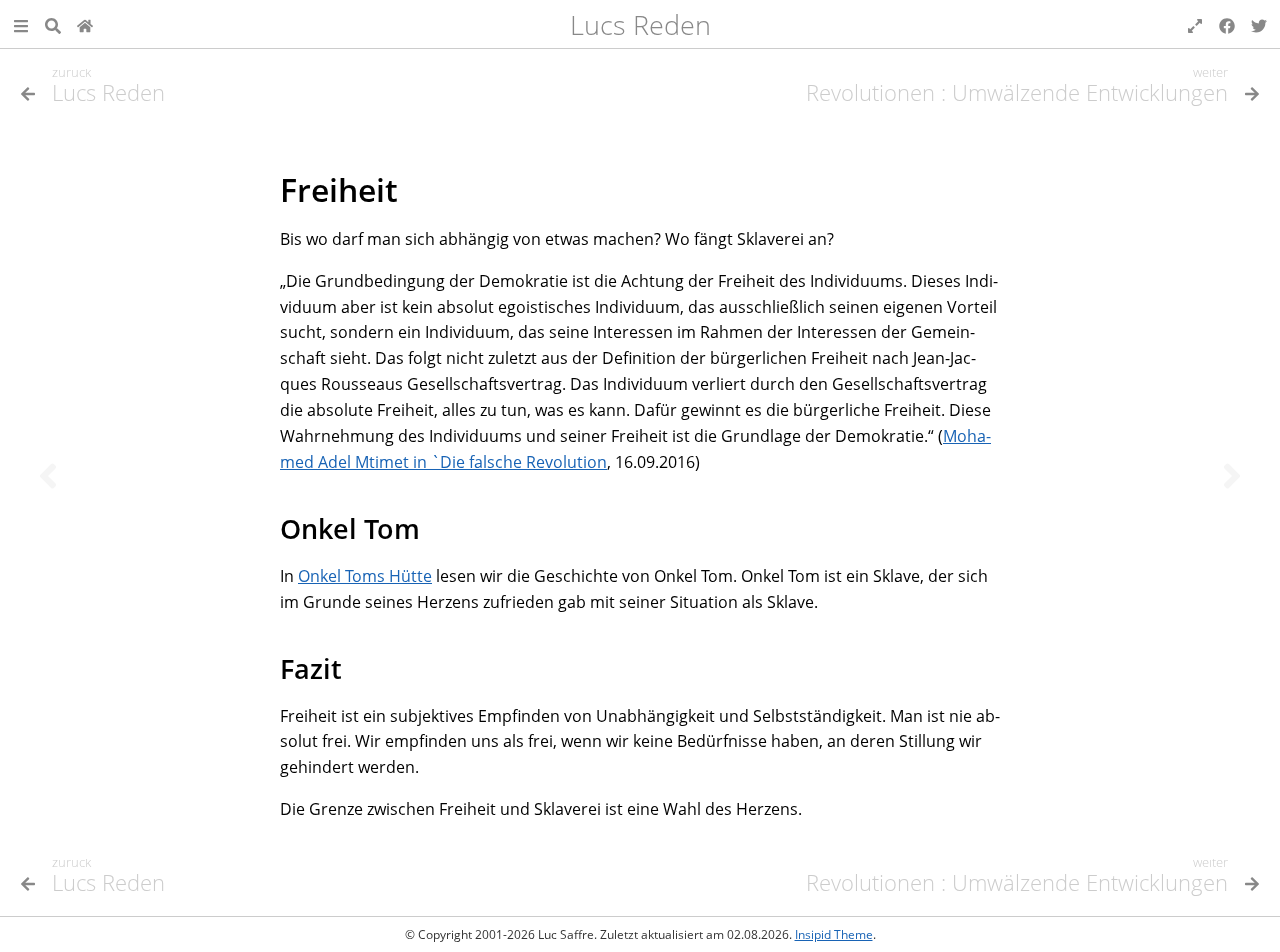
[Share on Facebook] (1227, 24)
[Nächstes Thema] (1232, 476)
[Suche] (53, 24)
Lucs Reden (640, 24)
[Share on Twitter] (1259, 24)
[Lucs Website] (85, 24)
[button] (21, 24)
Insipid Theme (834, 934)
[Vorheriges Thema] (48, 476)
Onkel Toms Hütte (365, 576)
